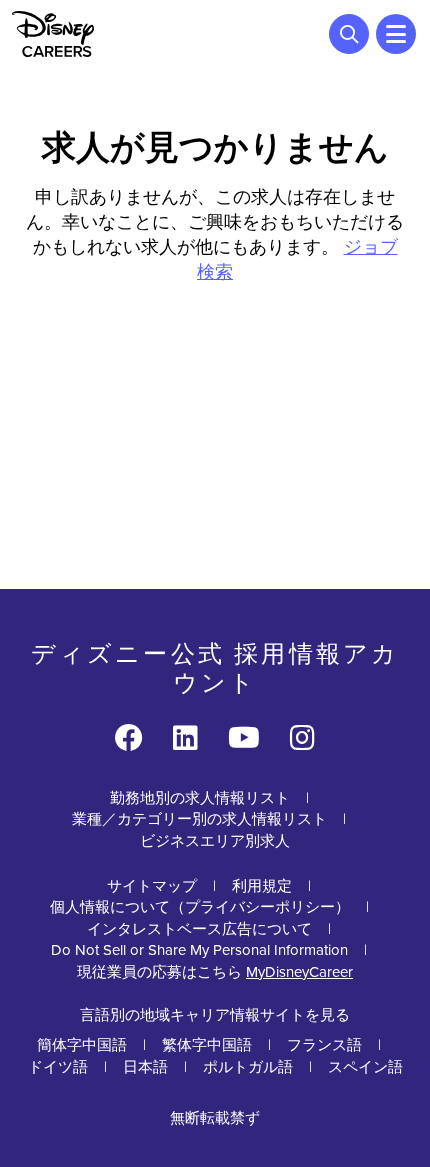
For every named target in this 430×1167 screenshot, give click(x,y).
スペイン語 (365, 1066)
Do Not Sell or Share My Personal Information (199, 949)
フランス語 (324, 1044)
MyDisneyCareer (299, 971)
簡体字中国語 (82, 1044)
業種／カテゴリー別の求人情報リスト (199, 818)
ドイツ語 (58, 1066)
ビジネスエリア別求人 (215, 840)
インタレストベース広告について (199, 928)
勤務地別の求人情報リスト (200, 797)
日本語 (145, 1066)
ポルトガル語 (248, 1066)
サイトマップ (152, 885)
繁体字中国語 (207, 1044)
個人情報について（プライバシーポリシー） (200, 906)
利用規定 (262, 885)
